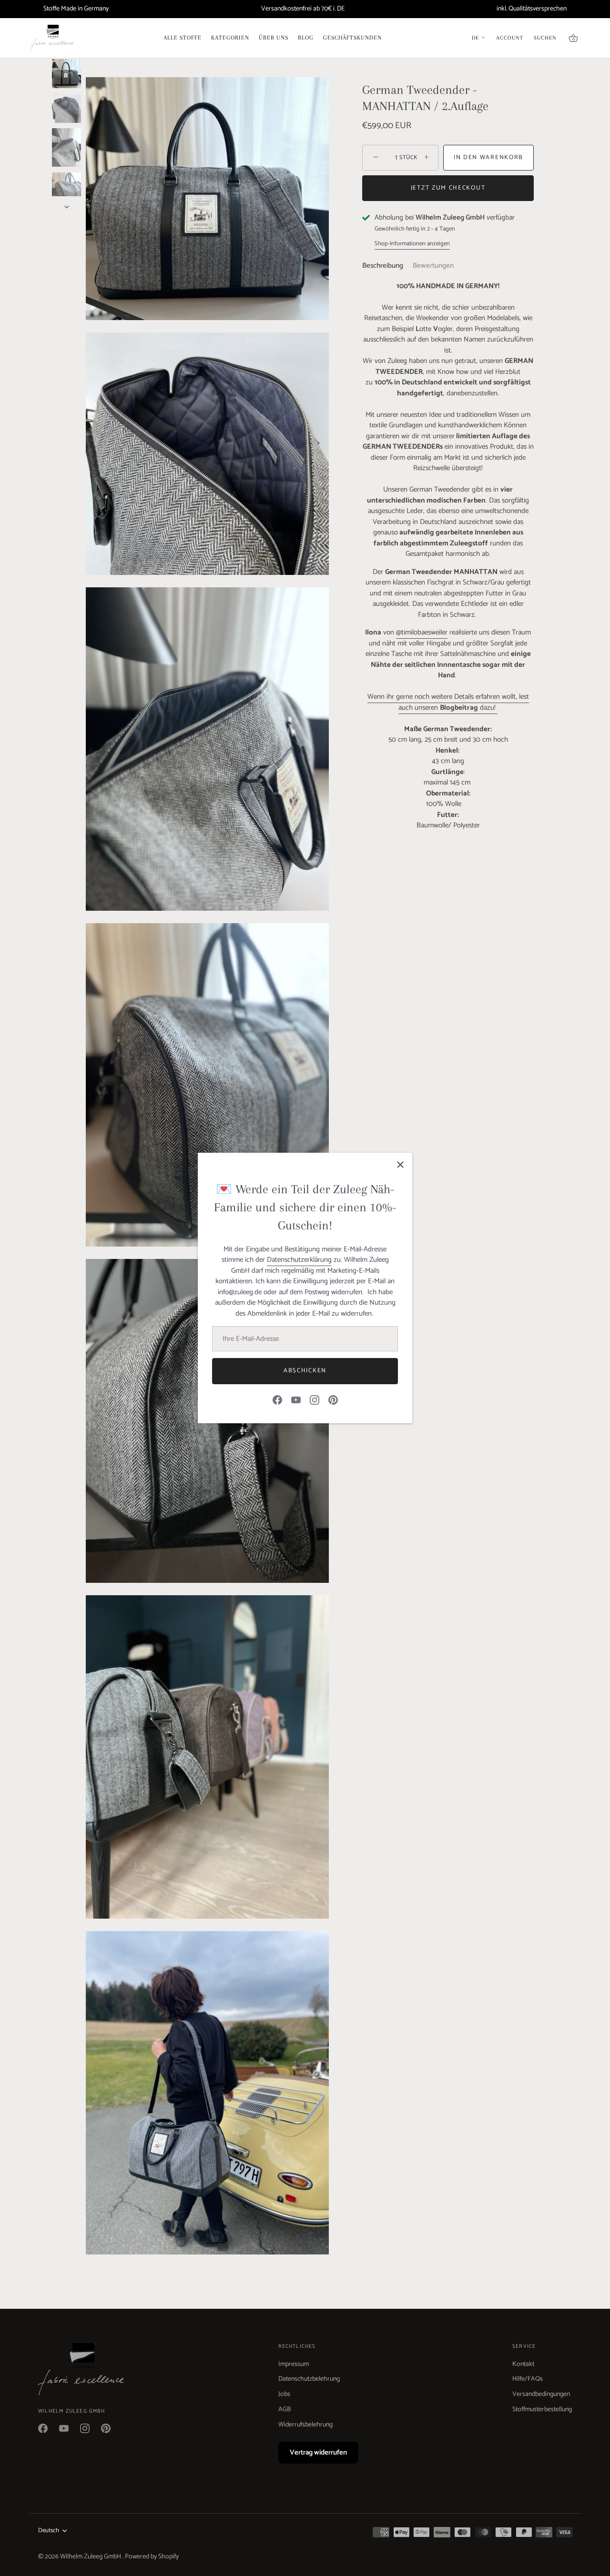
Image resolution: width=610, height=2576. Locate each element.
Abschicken (305, 1371)
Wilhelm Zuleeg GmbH (91, 2557)
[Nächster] (67, 207)
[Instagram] (315, 1400)
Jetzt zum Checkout (448, 188)
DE (475, 38)
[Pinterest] (333, 1400)
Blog (306, 38)
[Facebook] (277, 1400)
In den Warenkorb (488, 157)
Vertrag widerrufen (318, 2452)
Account (510, 38)
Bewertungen (433, 266)
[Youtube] (296, 1400)
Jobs (284, 2394)
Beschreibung (383, 266)
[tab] (387, 266)
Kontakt (523, 2364)
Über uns (274, 38)
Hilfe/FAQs (528, 2379)
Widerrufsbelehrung (305, 2425)
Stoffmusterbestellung (542, 2410)
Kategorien (230, 38)
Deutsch (49, 2531)
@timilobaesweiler (422, 632)
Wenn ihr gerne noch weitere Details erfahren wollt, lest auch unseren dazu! (448, 702)
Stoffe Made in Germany (76, 9)
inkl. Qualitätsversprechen (532, 9)
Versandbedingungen (541, 2394)
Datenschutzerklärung (299, 1260)
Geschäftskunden (352, 38)
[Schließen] (400, 1165)
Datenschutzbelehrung (309, 2379)
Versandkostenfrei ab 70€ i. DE (303, 9)
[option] (66, 75)
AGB (285, 2410)
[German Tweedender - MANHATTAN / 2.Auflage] (66, 74)
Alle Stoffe (183, 38)
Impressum (294, 2364)
